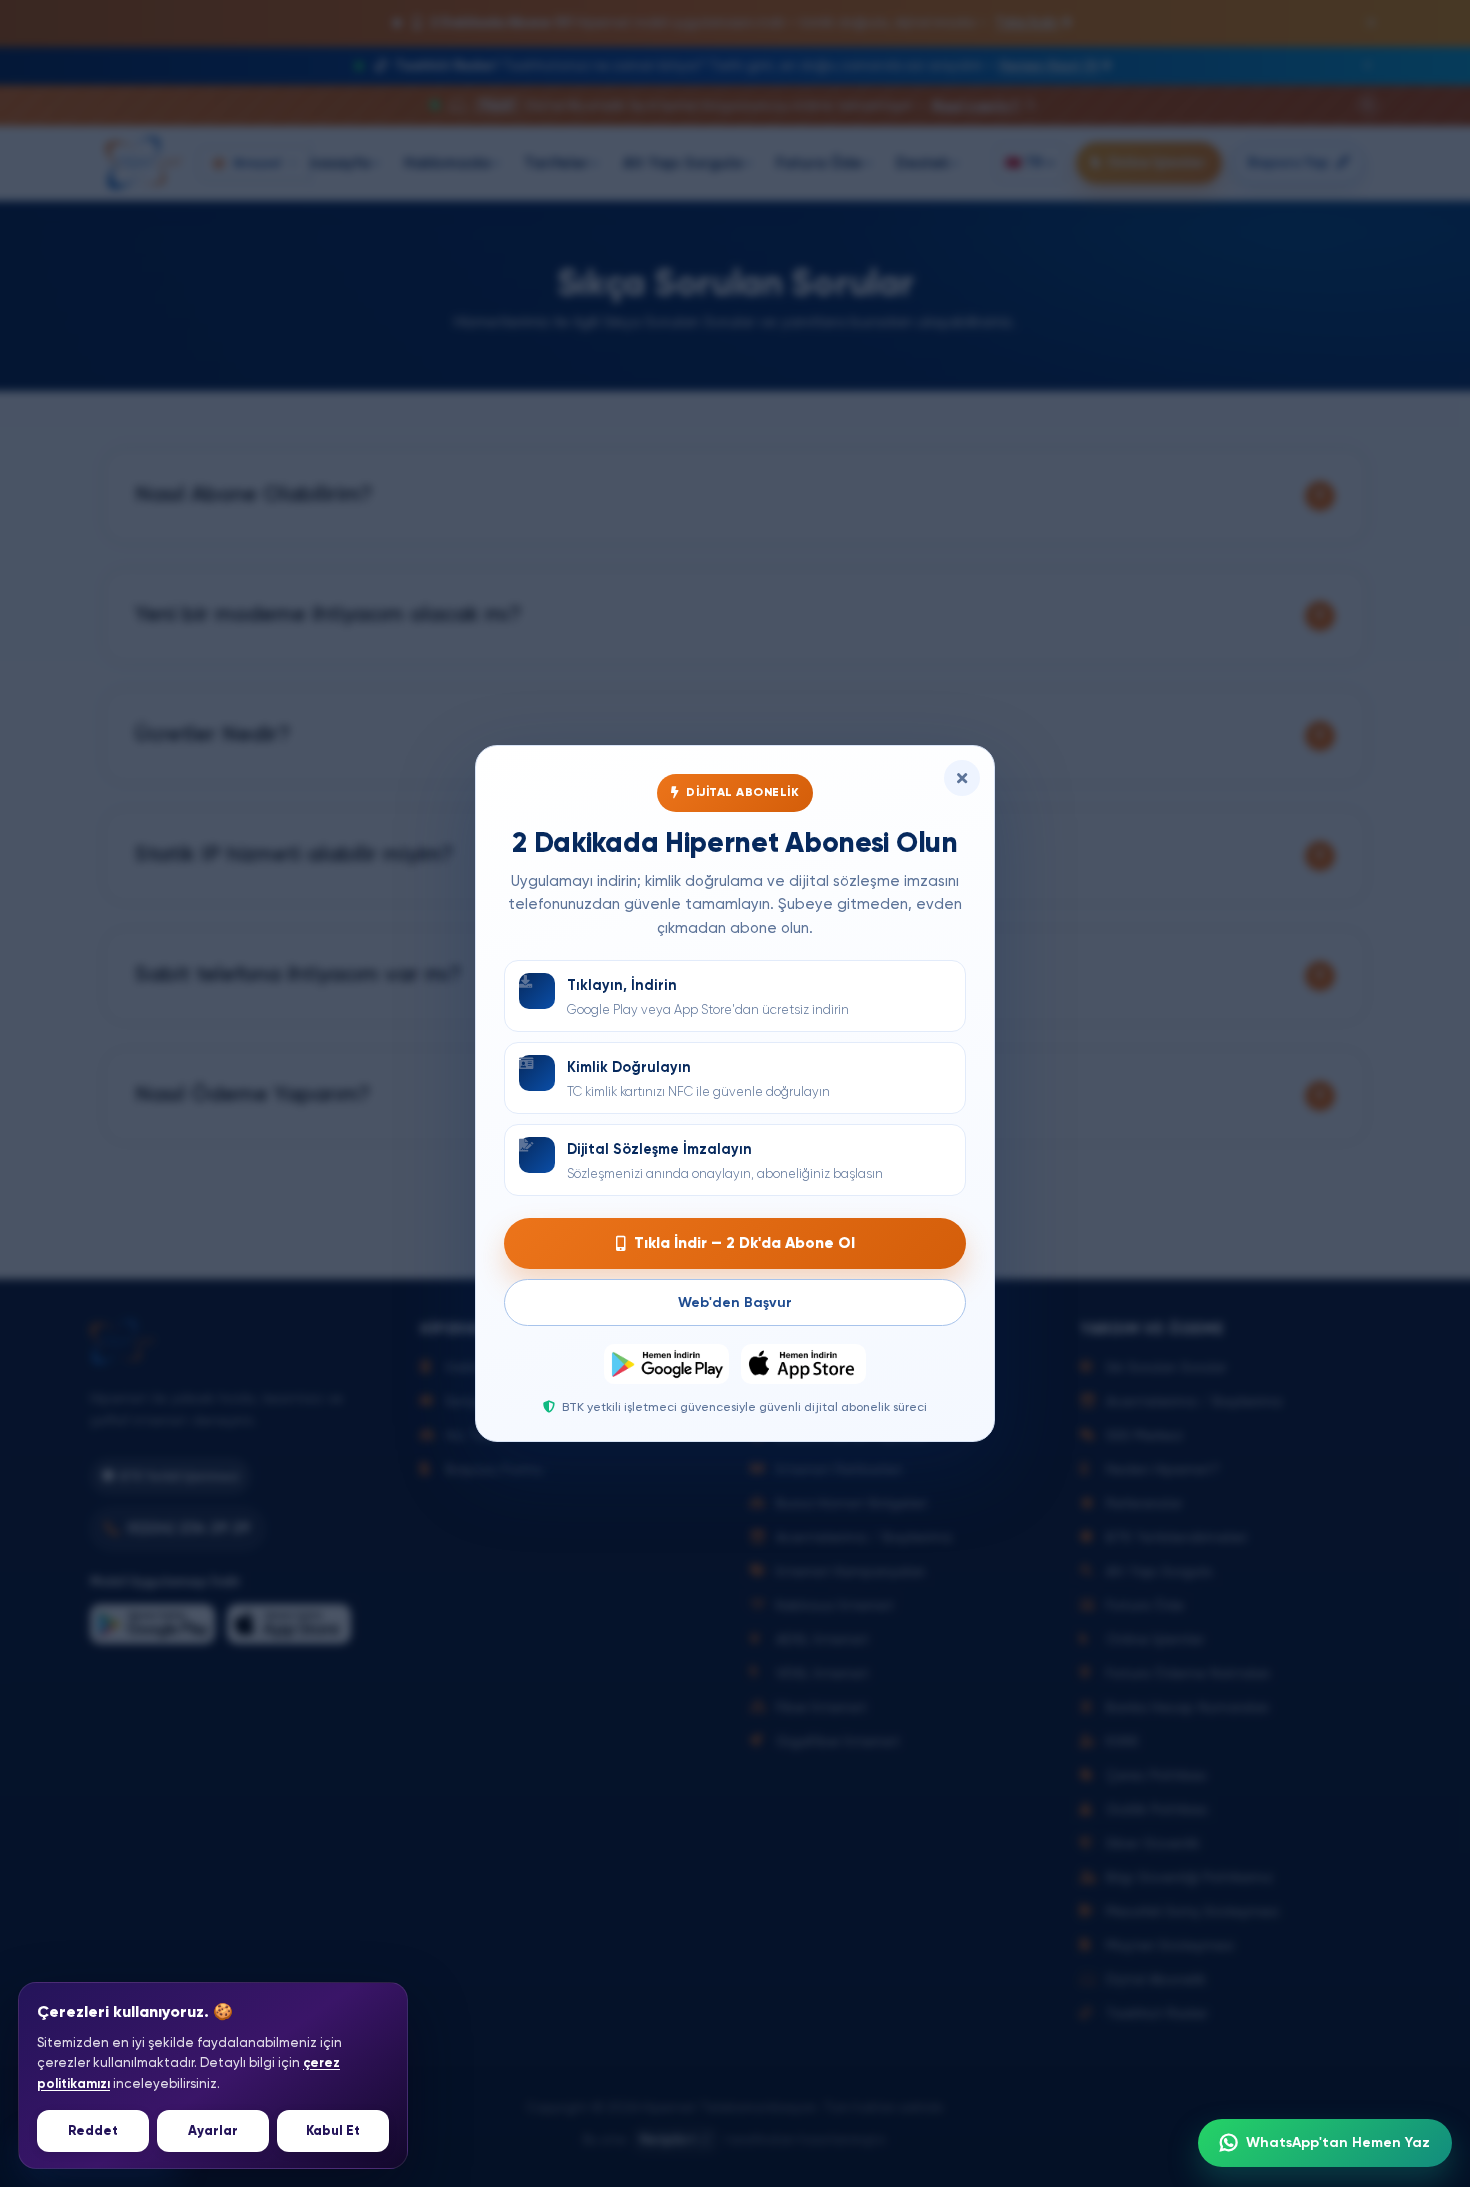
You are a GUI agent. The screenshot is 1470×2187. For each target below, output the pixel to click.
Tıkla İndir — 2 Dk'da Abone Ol (744, 1242)
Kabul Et (333, 2130)
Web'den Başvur (735, 1302)
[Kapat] (962, 778)
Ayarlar (213, 2130)
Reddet (93, 2130)
